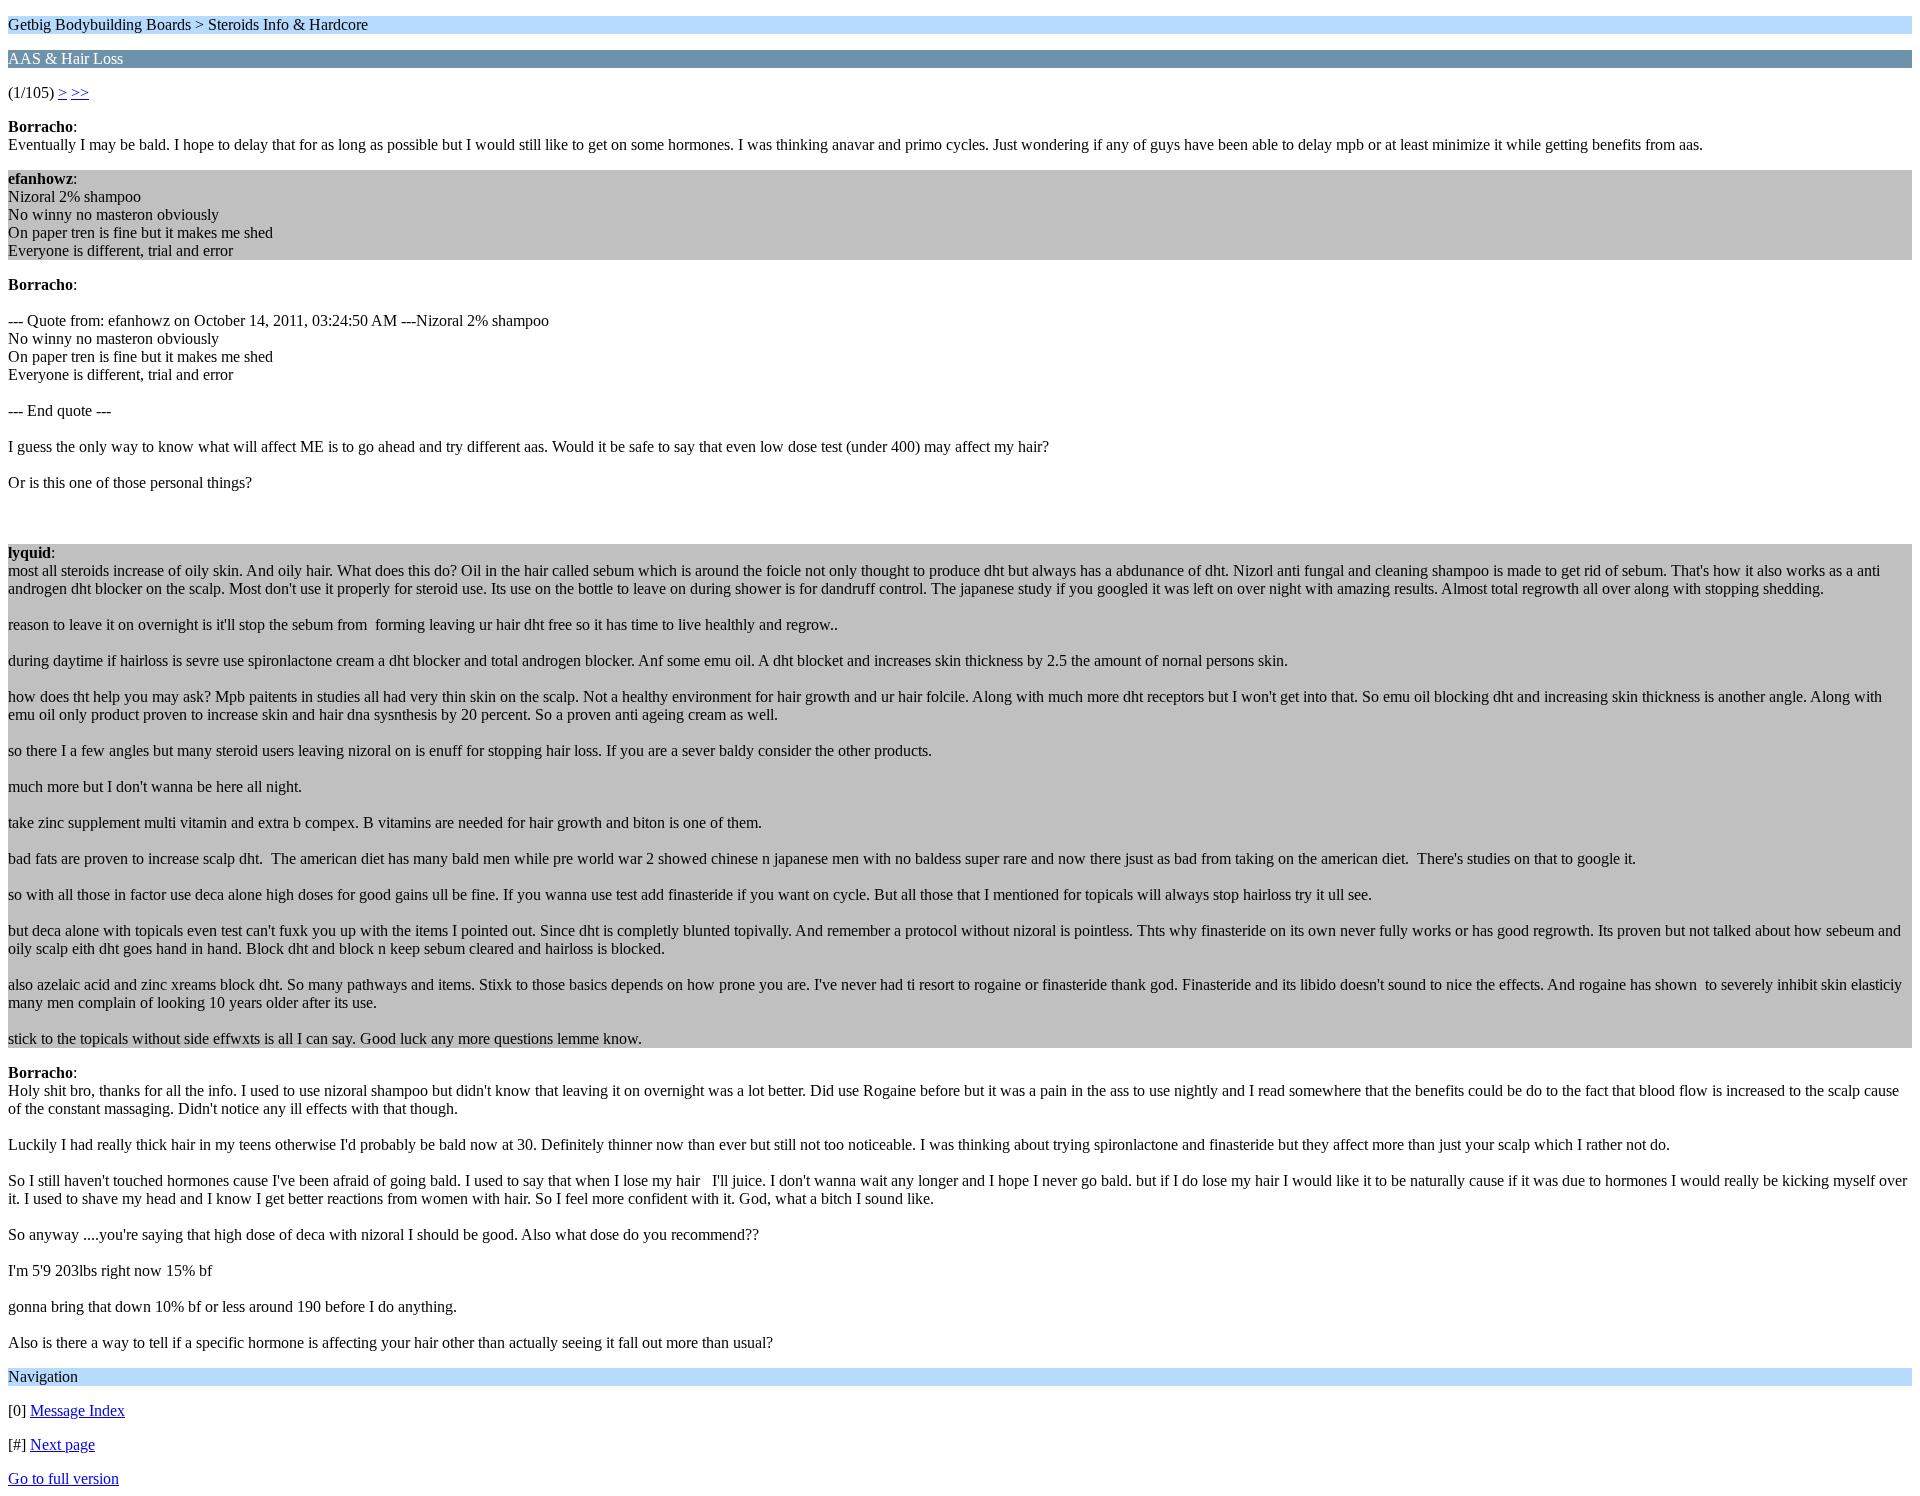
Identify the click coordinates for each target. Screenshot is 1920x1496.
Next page (62, 1444)
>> (80, 92)
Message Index (77, 1410)
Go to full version (63, 1478)
